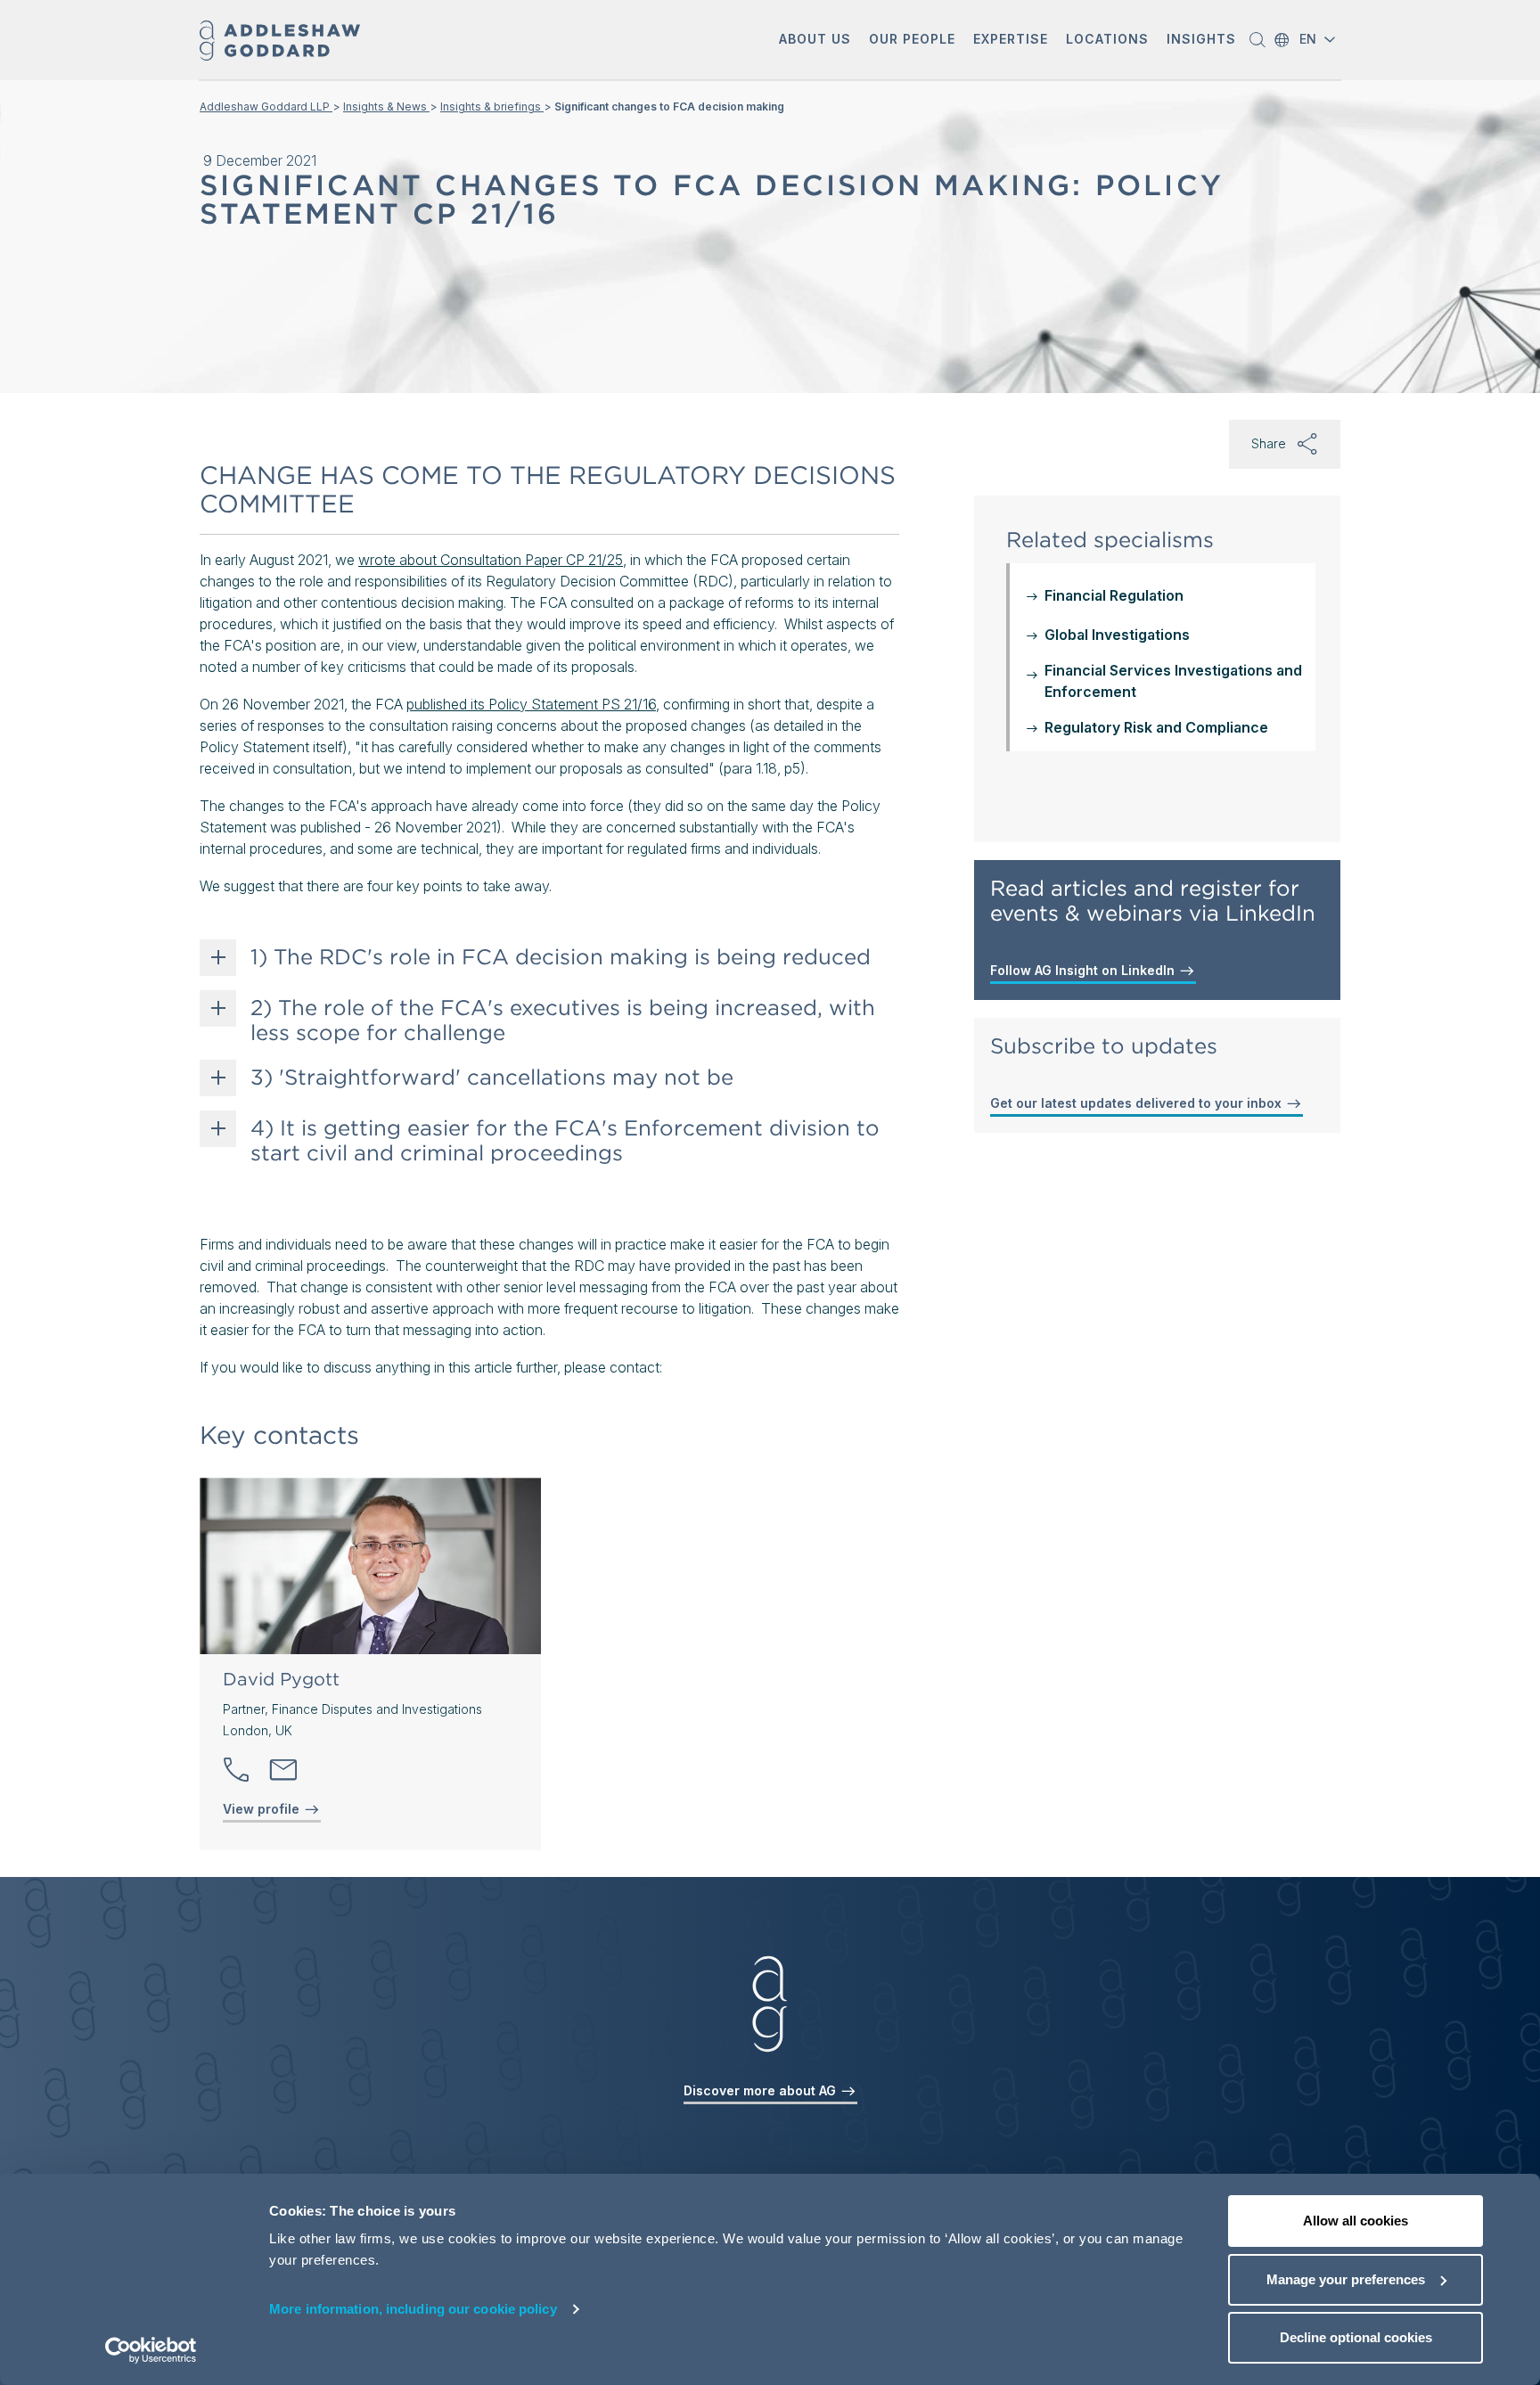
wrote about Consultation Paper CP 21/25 (491, 560)
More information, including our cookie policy (413, 2309)
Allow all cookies (1356, 2221)
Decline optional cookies (1356, 2337)
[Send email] (283, 1770)
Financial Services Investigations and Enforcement (1173, 681)
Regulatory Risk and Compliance (1156, 727)
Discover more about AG (762, 2090)
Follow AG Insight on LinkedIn (1084, 970)
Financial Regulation (1114, 595)
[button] (815, 41)
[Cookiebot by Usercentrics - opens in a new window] (151, 2350)
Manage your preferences (1346, 2279)
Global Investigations (1117, 635)
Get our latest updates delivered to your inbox (1138, 1103)
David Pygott (281, 1679)
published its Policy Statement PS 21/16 (531, 704)
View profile (263, 1809)
